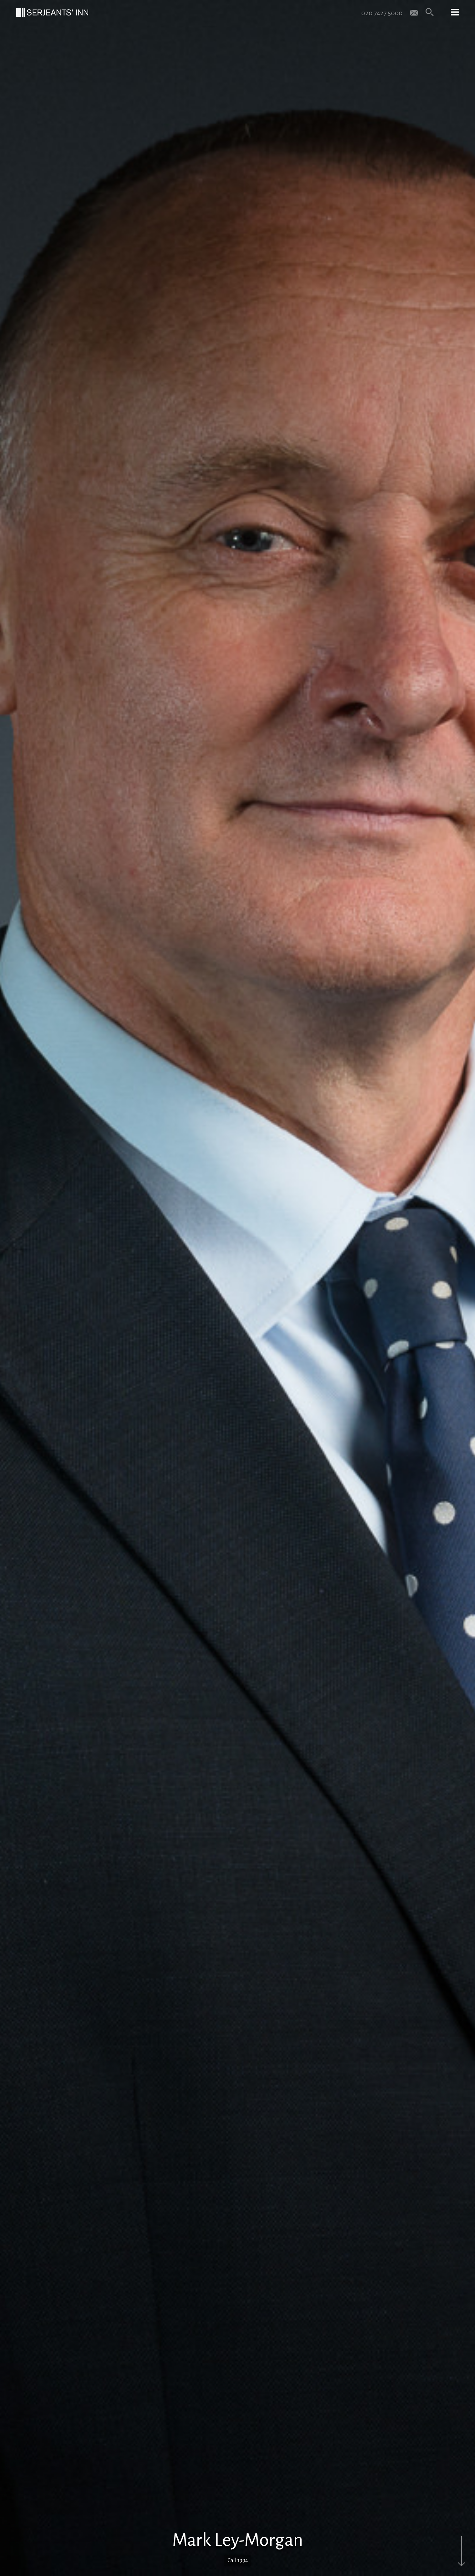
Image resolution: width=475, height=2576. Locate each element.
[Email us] (414, 12)
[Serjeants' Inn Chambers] (52, 12)
